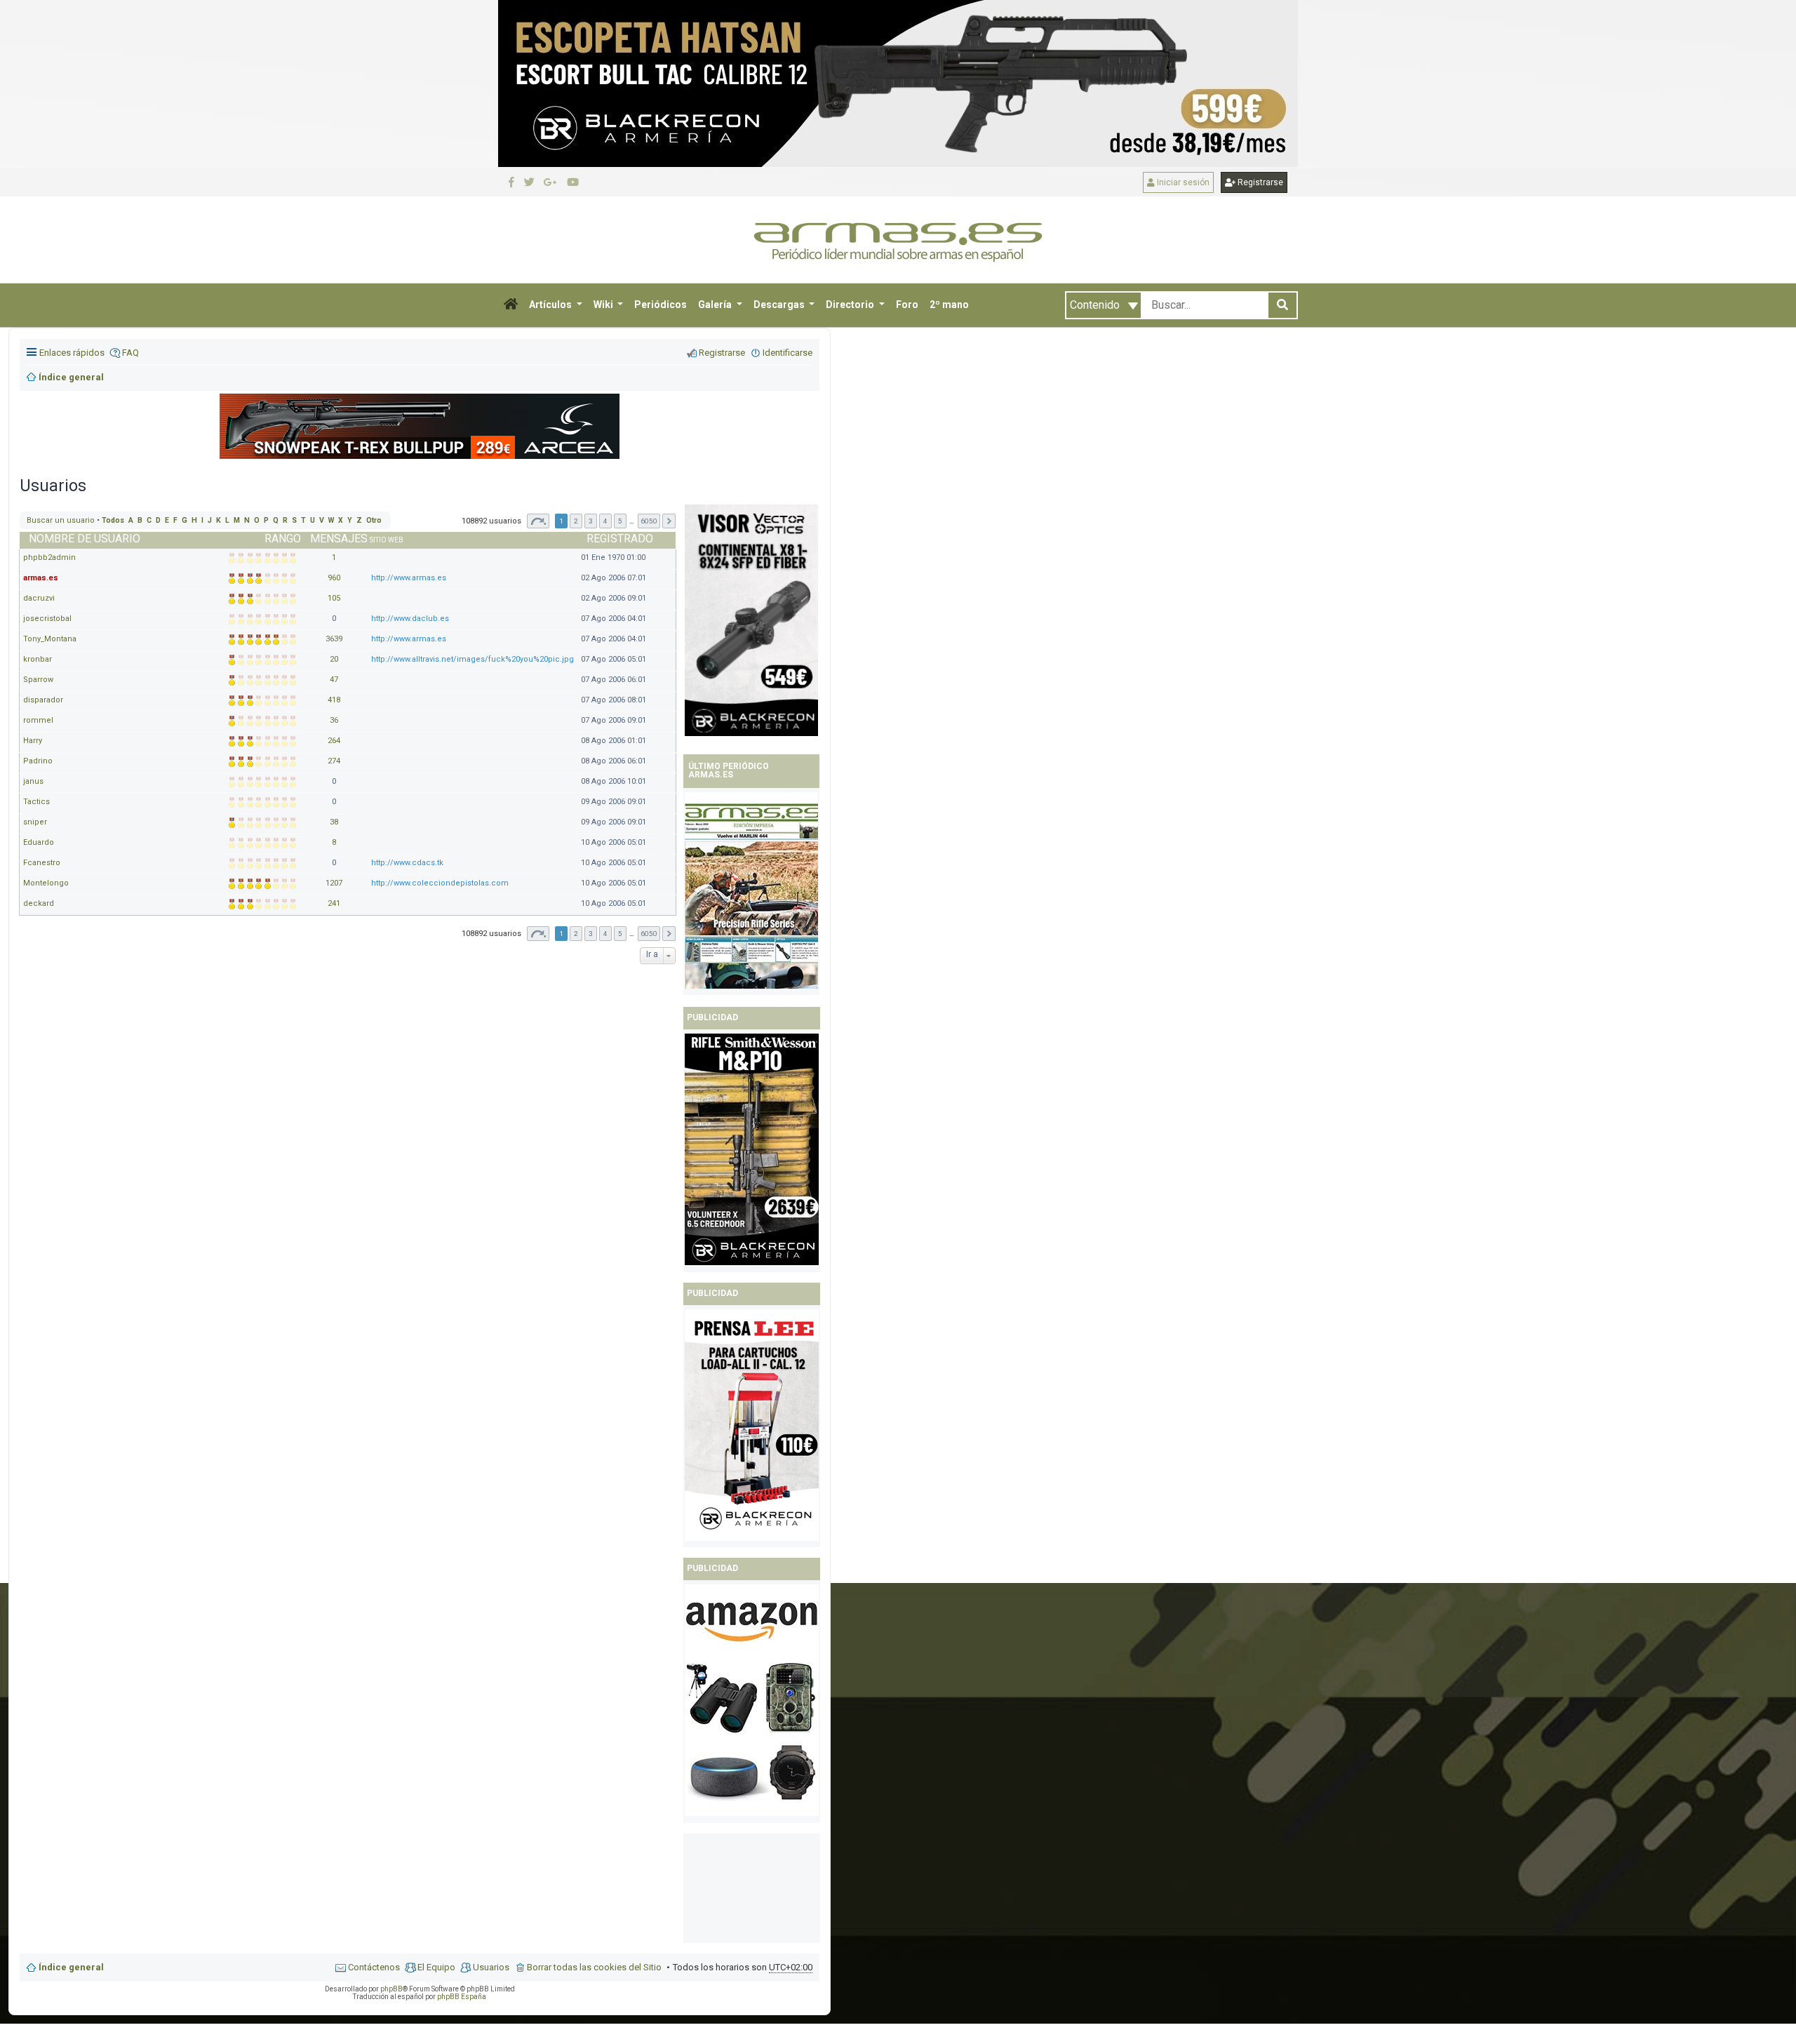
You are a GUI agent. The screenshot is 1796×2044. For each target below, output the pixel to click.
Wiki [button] (604, 305)
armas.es (41, 578)
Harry (33, 741)
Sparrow (38, 680)
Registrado (620, 539)
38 (334, 822)
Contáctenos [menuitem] (374, 1967)
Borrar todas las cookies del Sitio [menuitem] (594, 1967)
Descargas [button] (780, 305)
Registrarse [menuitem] (722, 353)
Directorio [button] (851, 305)
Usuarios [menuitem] (491, 1967)
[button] (511, 305)
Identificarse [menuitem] (788, 353)
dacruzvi (39, 598)
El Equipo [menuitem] (436, 1967)
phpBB (391, 1989)
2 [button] (576, 521)
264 (334, 741)
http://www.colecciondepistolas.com (440, 883)
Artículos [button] (551, 305)
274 (334, 761)
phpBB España (462, 1997)
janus (33, 781)
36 (334, 720)
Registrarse (1259, 182)
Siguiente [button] (669, 521)
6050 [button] (649, 521)
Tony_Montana (50, 639)
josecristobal (47, 619)
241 (334, 903)
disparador (43, 700)
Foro (907, 305)
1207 (334, 883)
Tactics (36, 802)
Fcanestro (42, 863)
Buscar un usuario (61, 520)
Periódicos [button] (661, 305)
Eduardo (39, 842)
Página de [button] (538, 521)
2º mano (949, 305)
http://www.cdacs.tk (407, 863)
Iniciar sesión (1182, 182)
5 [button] (620, 521)
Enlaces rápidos (72, 353)
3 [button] (591, 521)
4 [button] (605, 521)
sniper (35, 822)
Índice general (71, 1967)
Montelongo (46, 883)
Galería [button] (716, 305)
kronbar (38, 659)
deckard (39, 903)
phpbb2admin (49, 557)
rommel (38, 720)
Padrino (38, 761)
